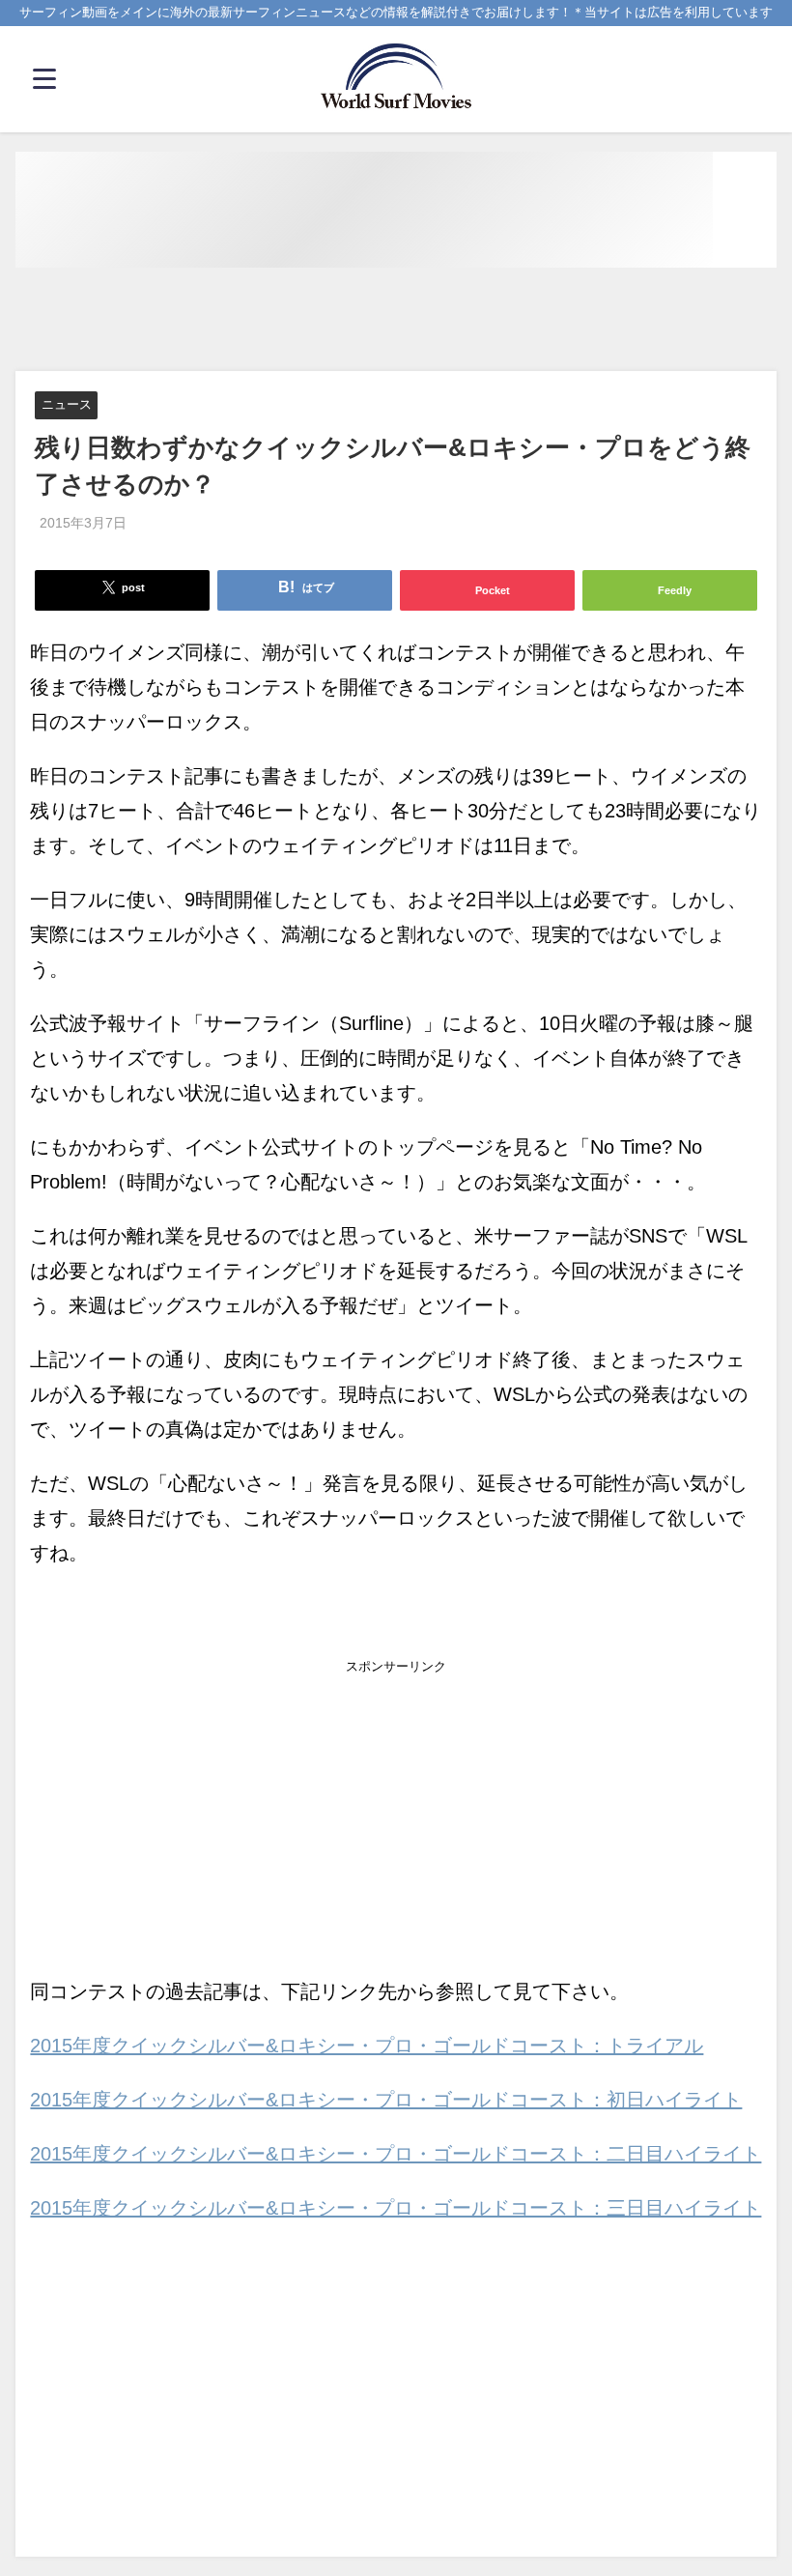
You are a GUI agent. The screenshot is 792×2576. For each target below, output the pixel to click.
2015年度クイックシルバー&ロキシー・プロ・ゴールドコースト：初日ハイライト (386, 2100)
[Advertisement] (396, 321)
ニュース (67, 405)
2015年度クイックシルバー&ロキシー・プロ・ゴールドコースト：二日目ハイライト (396, 2154)
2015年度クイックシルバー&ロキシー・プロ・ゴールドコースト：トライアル (367, 2046)
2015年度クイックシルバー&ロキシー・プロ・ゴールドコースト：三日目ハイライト (396, 2208)
